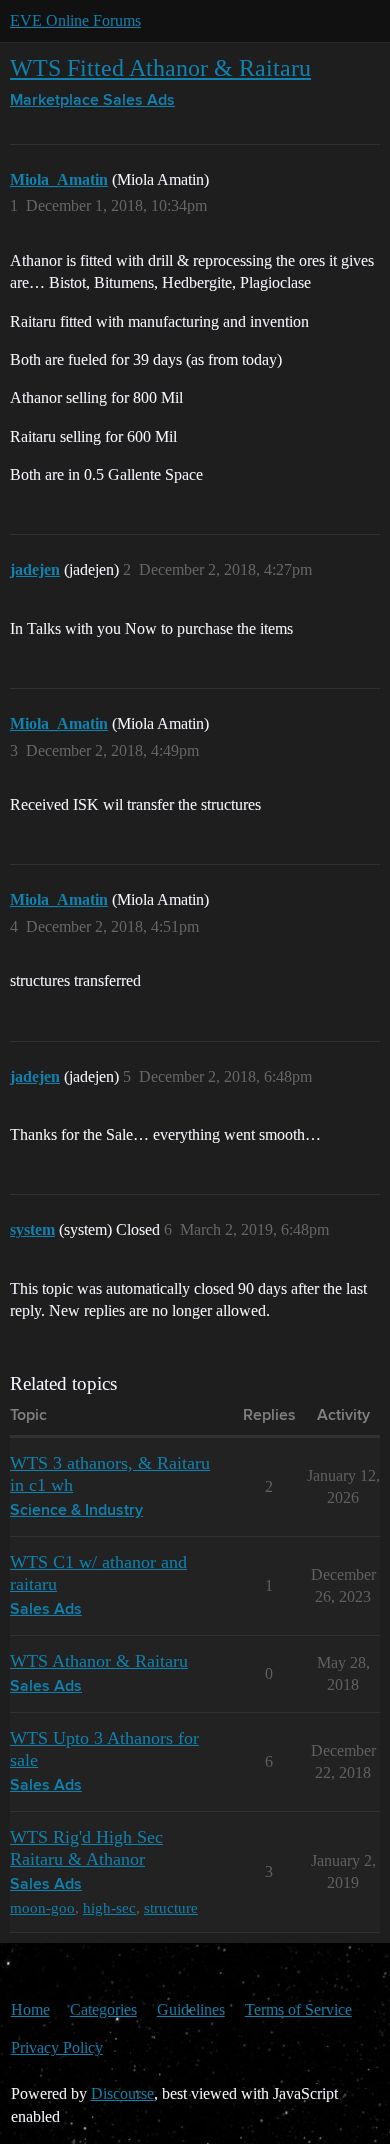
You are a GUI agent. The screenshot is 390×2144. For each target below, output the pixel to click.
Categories (103, 2009)
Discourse (122, 2093)
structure (171, 1907)
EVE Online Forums (75, 20)
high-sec (109, 1907)
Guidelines (191, 2009)
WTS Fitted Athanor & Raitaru (160, 67)
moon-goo (42, 1907)
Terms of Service (298, 2009)
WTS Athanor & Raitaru (99, 1661)
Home (30, 2009)
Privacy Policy (57, 2047)
